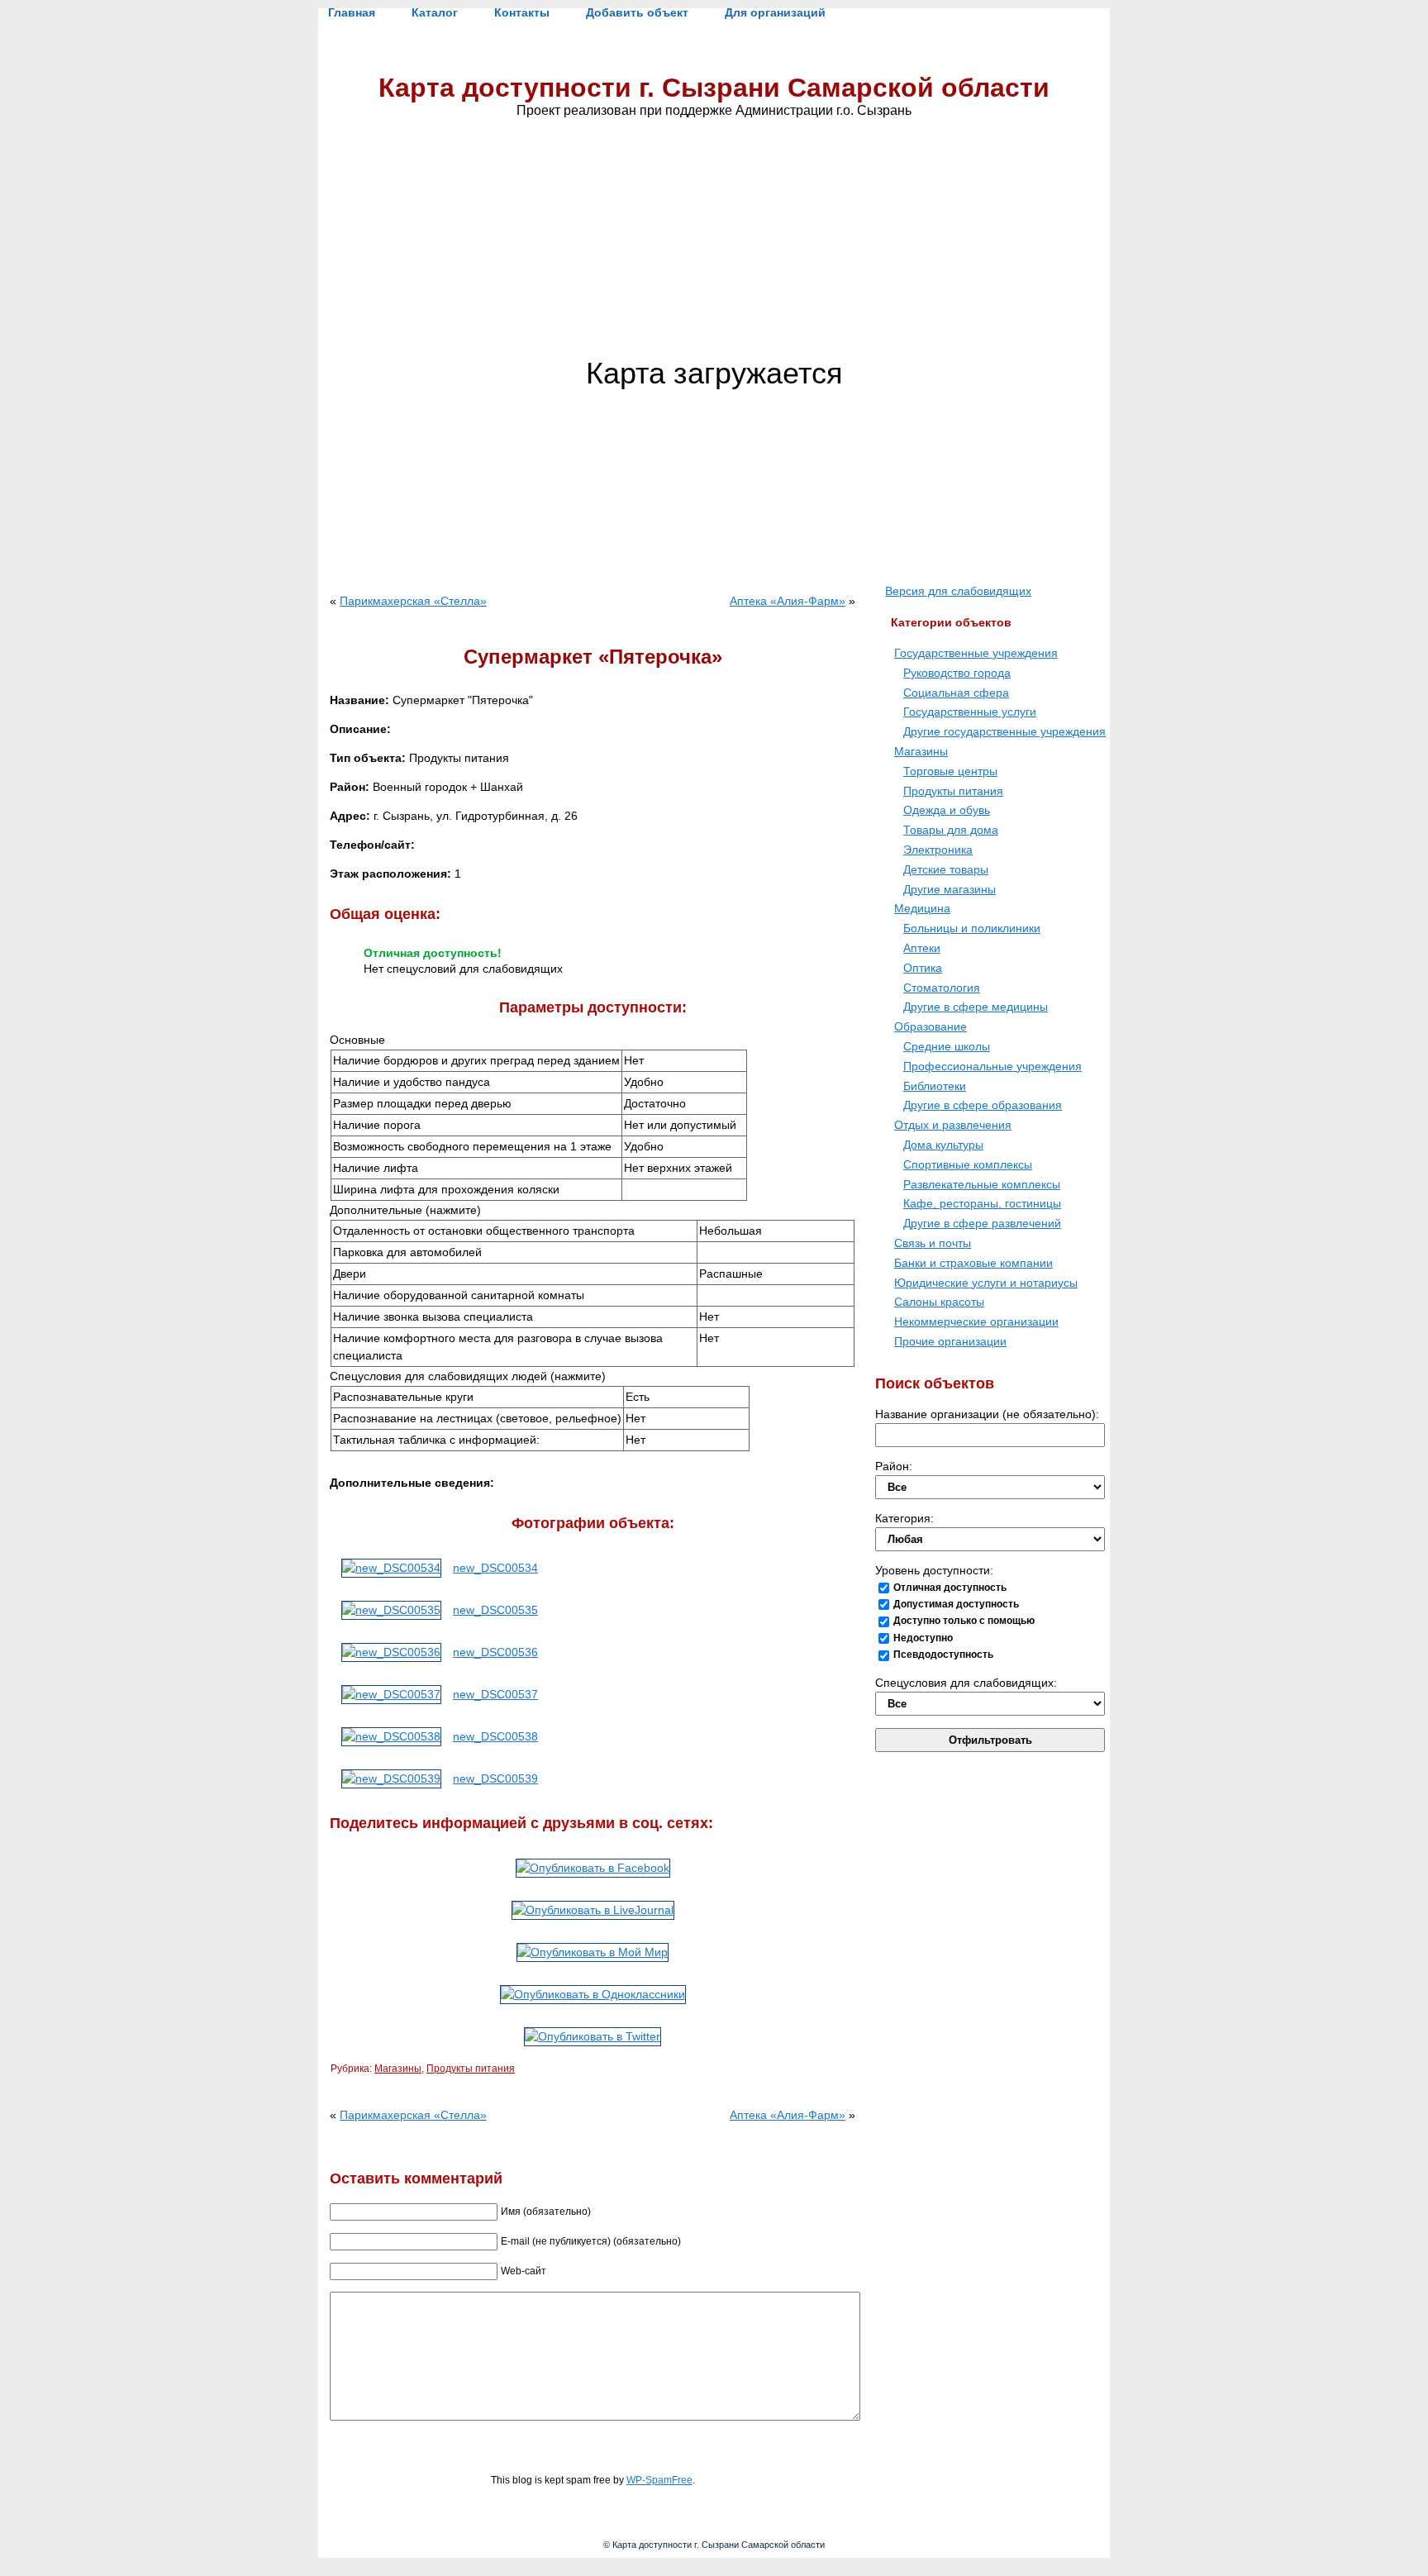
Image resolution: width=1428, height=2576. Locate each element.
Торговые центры (950, 771)
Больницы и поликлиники (972, 928)
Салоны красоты (939, 1302)
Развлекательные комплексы (982, 1184)
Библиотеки (935, 1086)
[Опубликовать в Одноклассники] (593, 1994)
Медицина (922, 908)
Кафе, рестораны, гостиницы (982, 1203)
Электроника (938, 850)
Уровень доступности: (934, 1570)
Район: (894, 1466)
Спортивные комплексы (968, 1164)
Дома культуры (943, 1145)
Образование (931, 1026)
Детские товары (946, 869)
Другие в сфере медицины (976, 1007)
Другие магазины (950, 889)
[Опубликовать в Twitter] (593, 2036)
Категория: (904, 1518)
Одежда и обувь (947, 810)
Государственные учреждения (976, 653)
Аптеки (922, 948)
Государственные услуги (970, 712)
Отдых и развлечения (953, 1125)
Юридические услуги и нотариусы (986, 1283)
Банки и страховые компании (973, 1263)
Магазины (398, 2069)
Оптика (923, 968)
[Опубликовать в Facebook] (593, 1868)
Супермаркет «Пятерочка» (593, 657)
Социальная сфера (956, 693)
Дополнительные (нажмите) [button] (405, 1210)
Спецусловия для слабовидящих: (966, 1683)
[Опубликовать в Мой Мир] (593, 1952)
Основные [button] (357, 1040)
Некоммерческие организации (976, 1321)
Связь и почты (933, 1243)
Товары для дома (951, 830)
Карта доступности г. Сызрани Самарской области (714, 88)
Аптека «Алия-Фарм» (788, 601)
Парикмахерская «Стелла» (413, 601)
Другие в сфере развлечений (982, 1223)
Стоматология (942, 988)
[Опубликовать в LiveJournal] (593, 1910)
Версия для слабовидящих (958, 591)
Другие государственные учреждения (1004, 731)
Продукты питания (471, 2069)
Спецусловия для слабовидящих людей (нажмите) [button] (468, 1376)
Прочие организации (950, 1341)
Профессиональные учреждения (992, 1066)
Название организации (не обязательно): (987, 1414)
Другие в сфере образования (983, 1105)
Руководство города (957, 673)
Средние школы (947, 1046)
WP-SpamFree (659, 2480)
